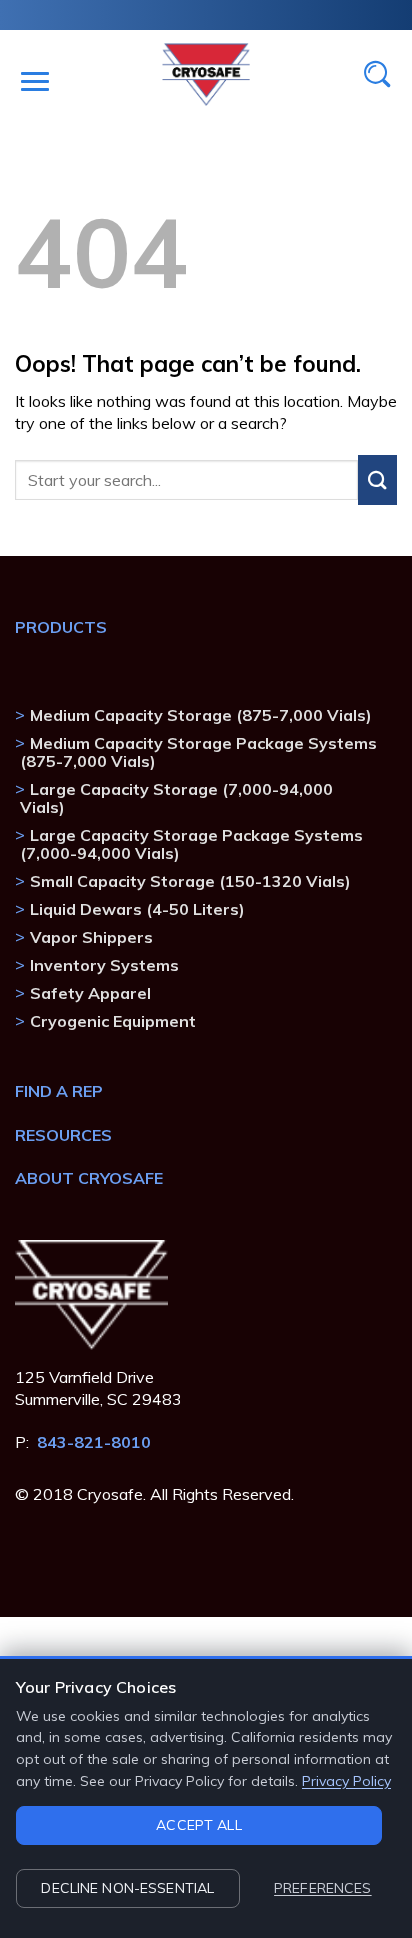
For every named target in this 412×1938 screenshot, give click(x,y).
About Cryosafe (89, 1178)
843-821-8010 (94, 1442)
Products (61, 627)
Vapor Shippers (91, 937)
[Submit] (377, 480)
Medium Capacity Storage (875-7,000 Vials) (201, 715)
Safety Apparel (90, 993)
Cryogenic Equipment (113, 1021)
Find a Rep (59, 1091)
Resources (63, 1135)
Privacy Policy (346, 1781)
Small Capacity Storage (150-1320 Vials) (190, 881)
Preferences (323, 1888)
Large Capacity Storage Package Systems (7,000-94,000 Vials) (191, 844)
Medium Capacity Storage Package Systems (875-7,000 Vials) (198, 752)
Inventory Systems (104, 965)
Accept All (198, 1825)
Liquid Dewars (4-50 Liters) (137, 909)
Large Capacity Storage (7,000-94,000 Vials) (176, 798)
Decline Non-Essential (127, 1888)
